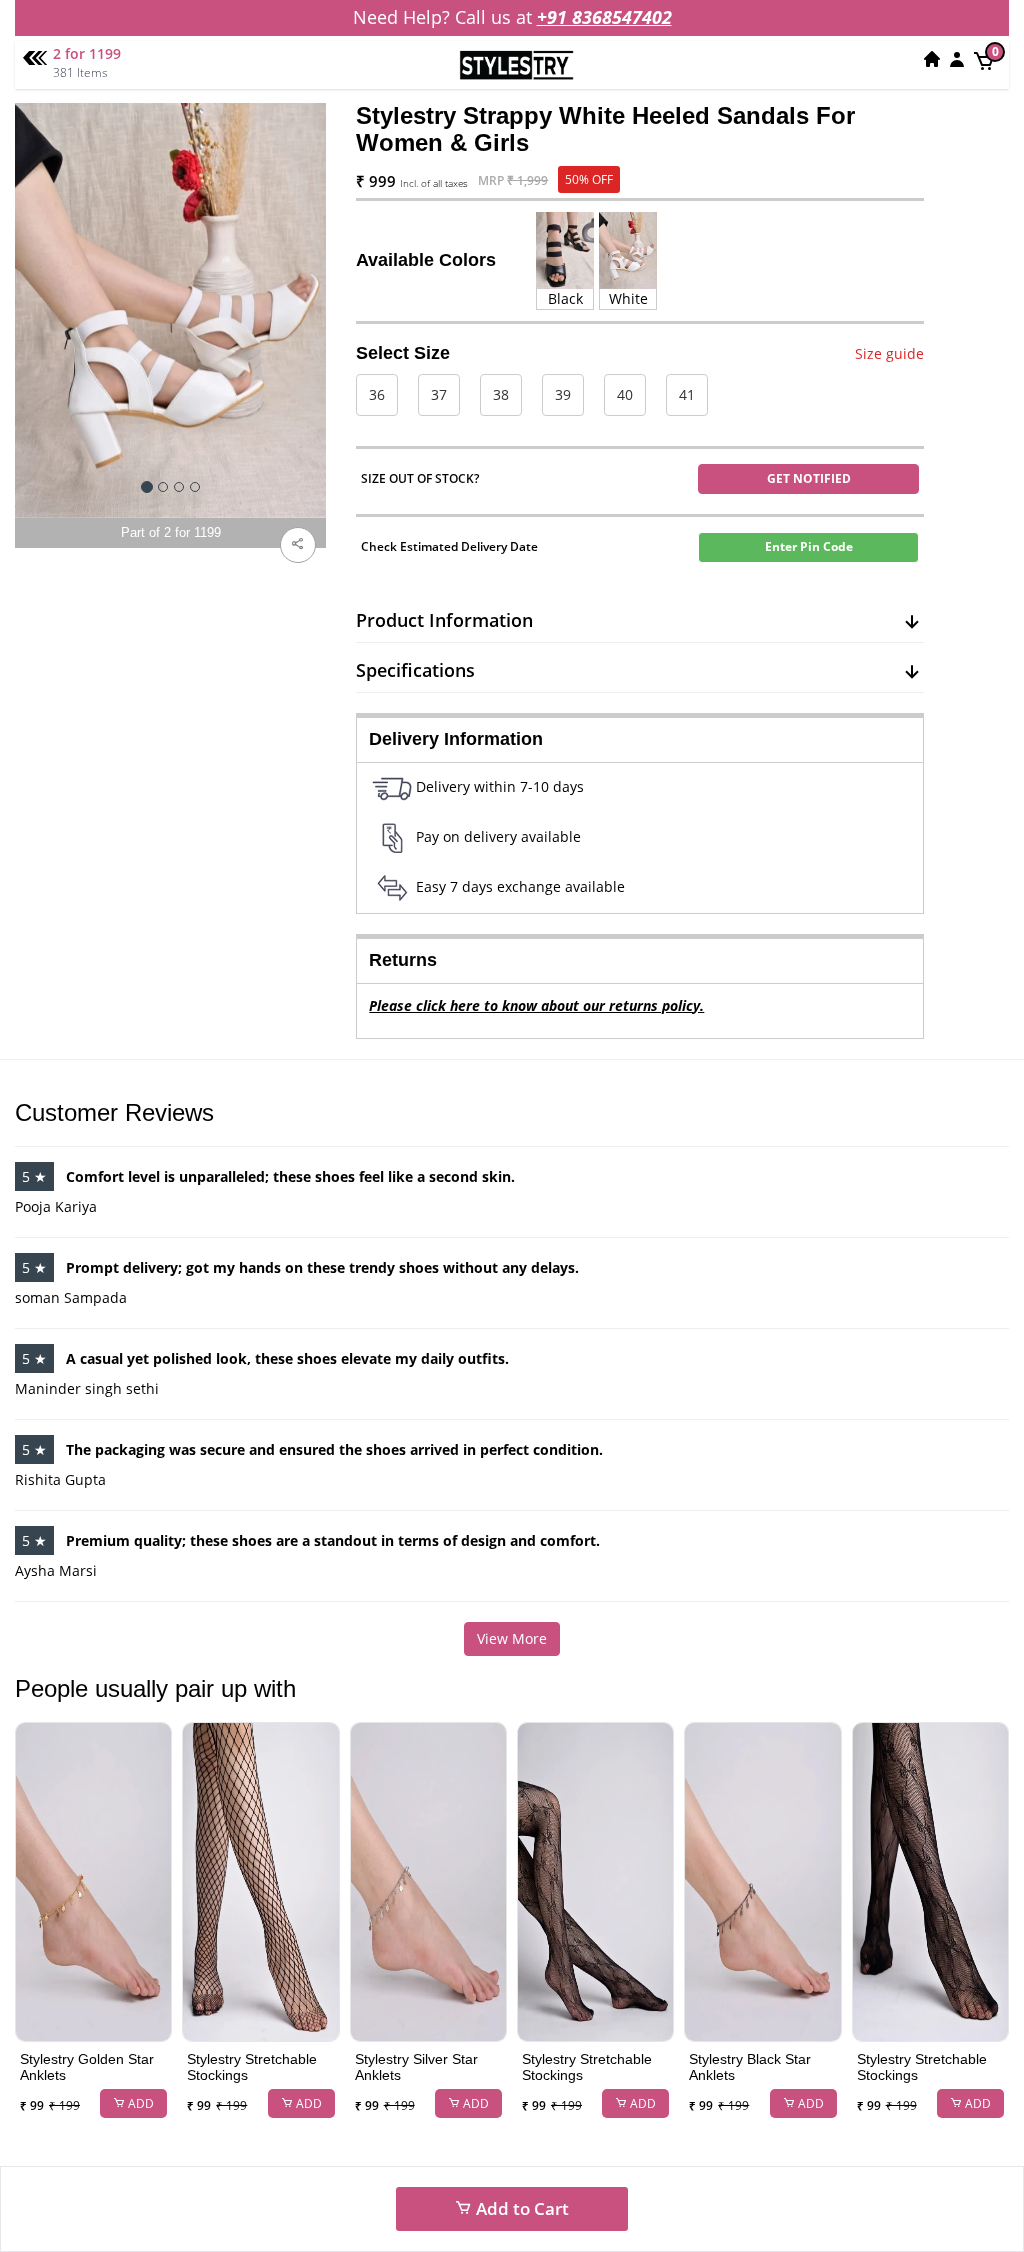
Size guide (889, 353)
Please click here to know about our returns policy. (536, 1005)
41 (687, 394)
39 (563, 394)
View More (512, 1638)
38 (501, 394)
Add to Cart (520, 2208)
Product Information (444, 620)
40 (625, 394)
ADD (139, 2103)
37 (439, 394)
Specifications (415, 670)
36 (377, 394)
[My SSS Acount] (957, 59)
